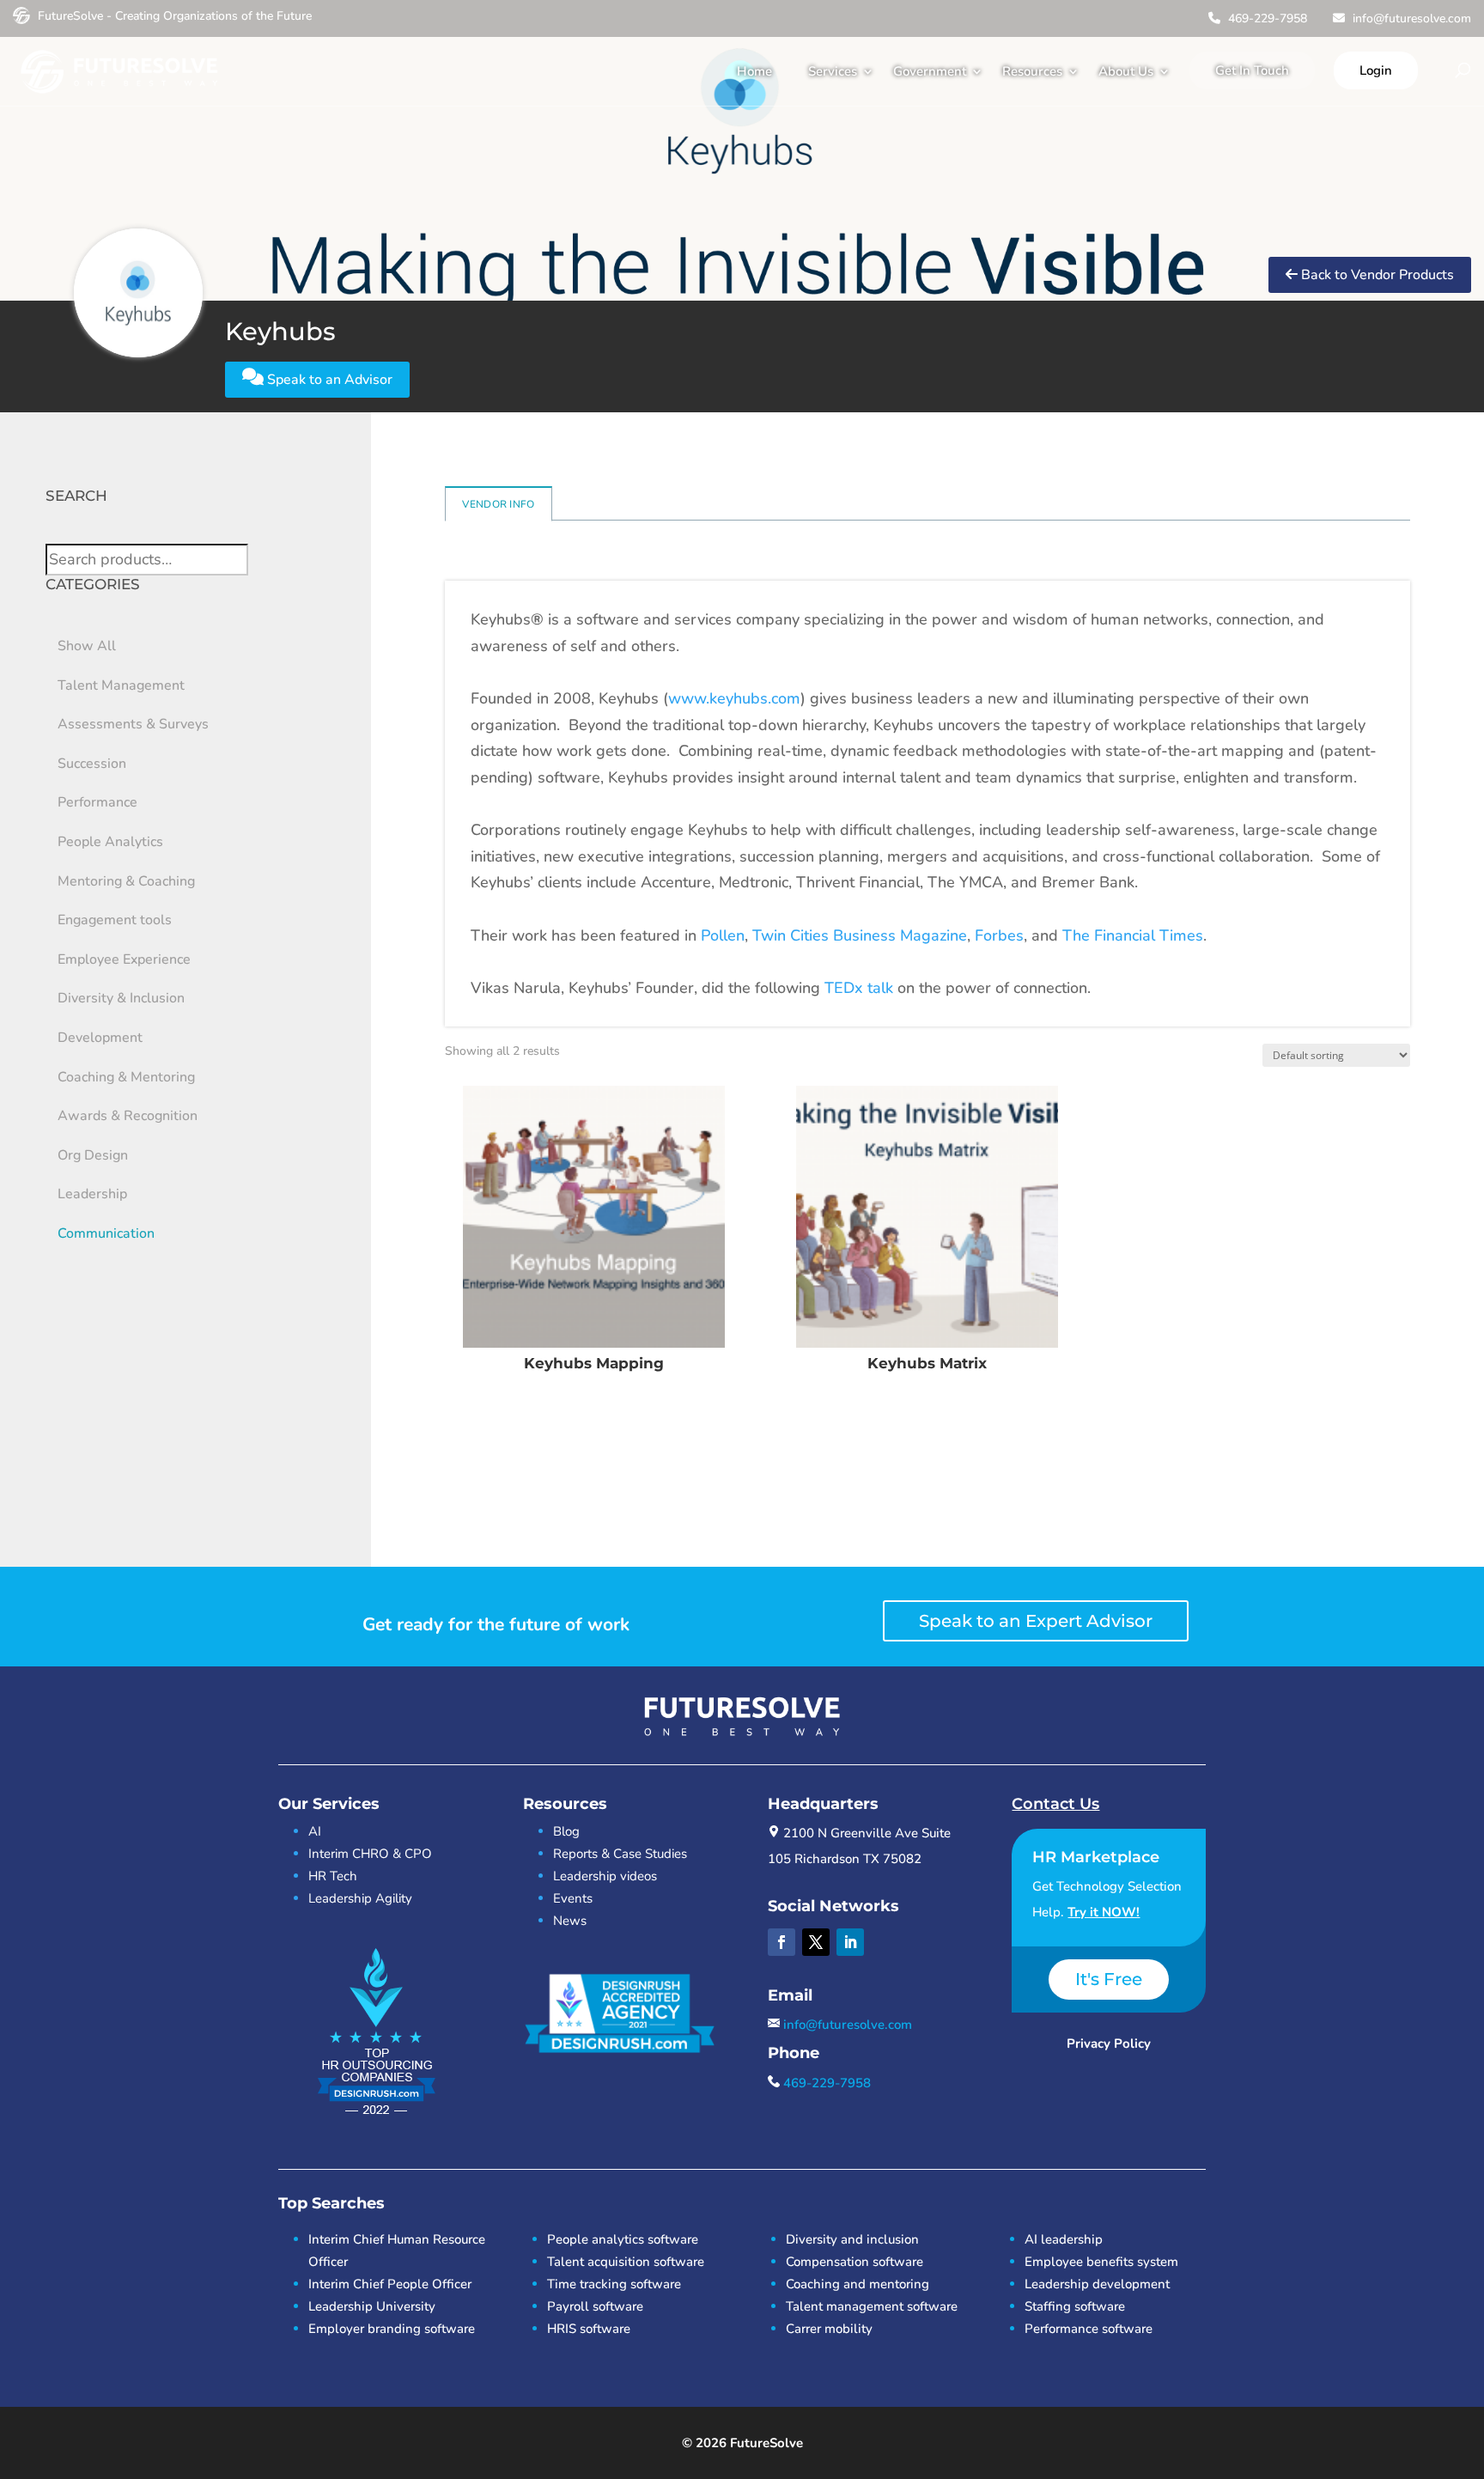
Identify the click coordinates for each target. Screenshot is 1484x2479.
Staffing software (1075, 2306)
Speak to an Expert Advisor (1036, 1621)
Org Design (93, 1155)
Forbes (999, 935)
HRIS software (589, 2329)
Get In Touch (1252, 70)
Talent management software (872, 2306)
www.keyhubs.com (734, 698)
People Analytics (110, 842)
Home (754, 71)
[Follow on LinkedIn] (850, 1942)
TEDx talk (859, 988)
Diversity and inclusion (852, 2239)
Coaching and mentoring (858, 2284)
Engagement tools (115, 920)
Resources (1032, 71)
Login (1376, 70)
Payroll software (595, 2306)
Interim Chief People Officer (390, 2284)
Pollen (723, 935)
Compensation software (855, 2262)
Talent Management (121, 685)
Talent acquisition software (626, 2262)
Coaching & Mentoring (126, 1077)
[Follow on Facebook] (782, 1942)
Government (930, 71)
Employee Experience (124, 959)
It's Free (1109, 1979)
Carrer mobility (829, 2329)
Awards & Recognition (128, 1116)
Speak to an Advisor (328, 380)
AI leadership (1064, 2239)
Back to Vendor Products (1376, 275)
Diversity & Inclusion (121, 998)
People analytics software (623, 2239)
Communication (106, 1233)
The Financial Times (1133, 935)
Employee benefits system (1101, 2262)
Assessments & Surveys (133, 724)
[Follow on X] (816, 1942)
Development (100, 1038)
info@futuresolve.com (1410, 18)
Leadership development (1097, 2284)
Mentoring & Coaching (126, 881)
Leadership (92, 1194)
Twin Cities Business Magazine (860, 935)
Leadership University (372, 2306)
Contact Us (1055, 1804)
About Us (1126, 71)
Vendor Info (498, 504)
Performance (97, 802)
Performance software (1089, 2329)
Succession (92, 764)
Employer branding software (392, 2329)
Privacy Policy (1109, 2043)
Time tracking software (614, 2284)
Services (833, 71)
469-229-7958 (1266, 18)
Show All (87, 646)
